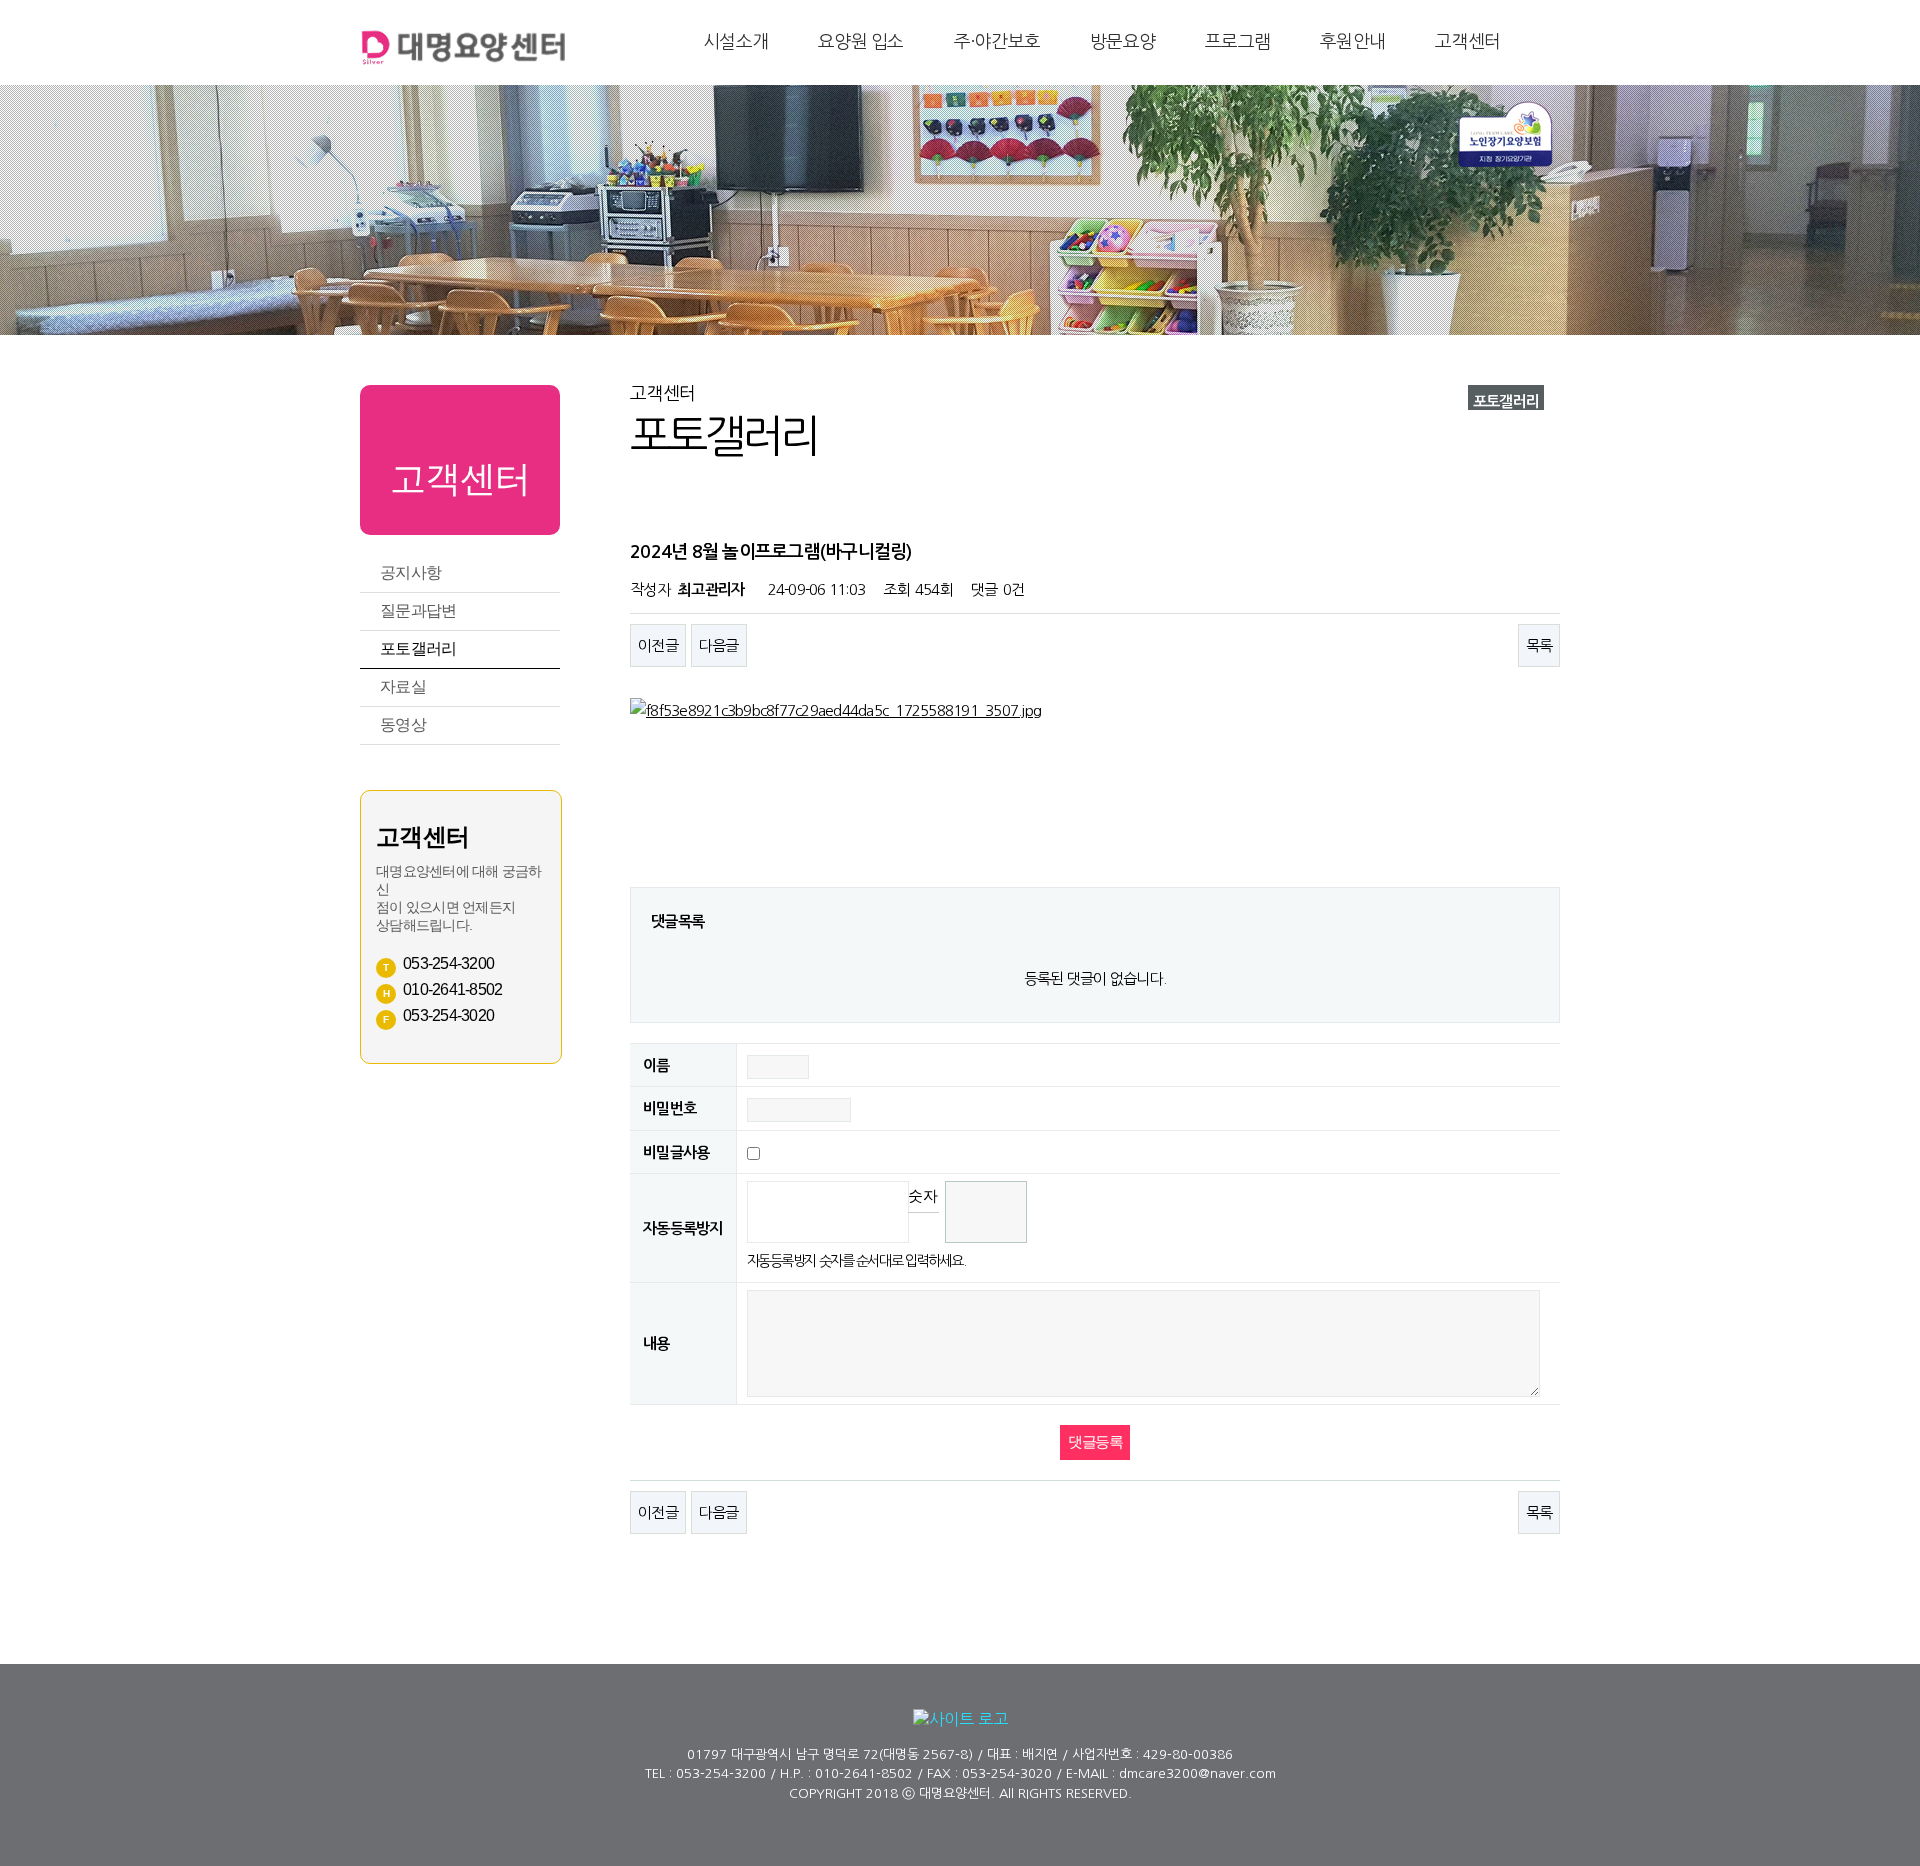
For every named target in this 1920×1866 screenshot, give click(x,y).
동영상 (403, 724)
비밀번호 (669, 1109)
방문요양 (1122, 42)
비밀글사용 (676, 1152)
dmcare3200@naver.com (1197, 1773)
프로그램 (1237, 42)
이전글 (658, 645)
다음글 (719, 645)
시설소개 (735, 42)
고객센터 (1467, 42)
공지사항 (410, 572)
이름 (656, 1065)
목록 (1539, 645)
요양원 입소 (861, 42)
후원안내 (1352, 42)
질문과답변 (418, 610)
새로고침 (923, 1227)
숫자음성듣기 (923, 1196)
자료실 (403, 686)
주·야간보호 (997, 42)
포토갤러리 (418, 648)
